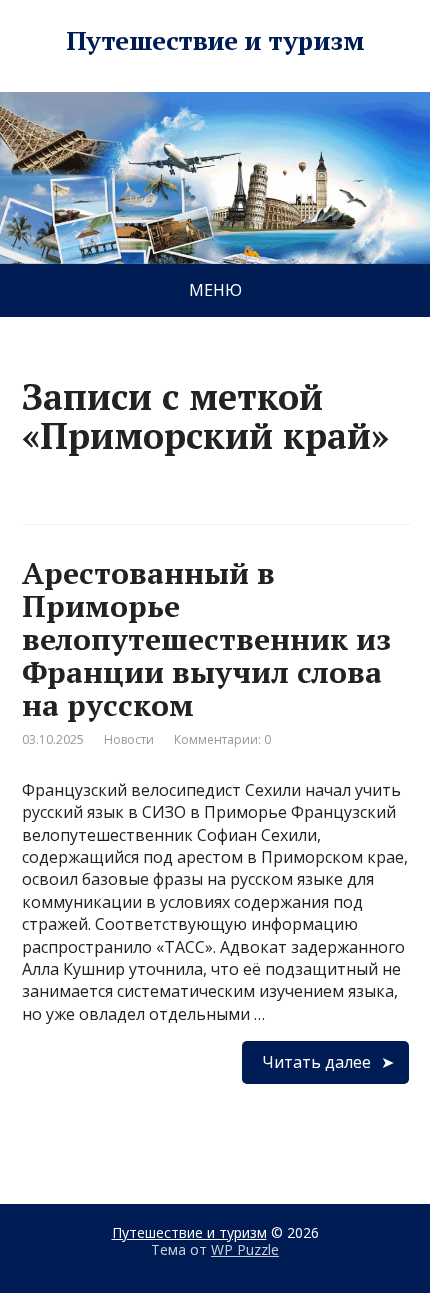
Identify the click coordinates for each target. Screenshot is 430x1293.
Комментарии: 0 (222, 739)
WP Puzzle (245, 1249)
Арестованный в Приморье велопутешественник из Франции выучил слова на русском (206, 639)
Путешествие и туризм (215, 41)
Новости (129, 739)
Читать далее (316, 1062)
